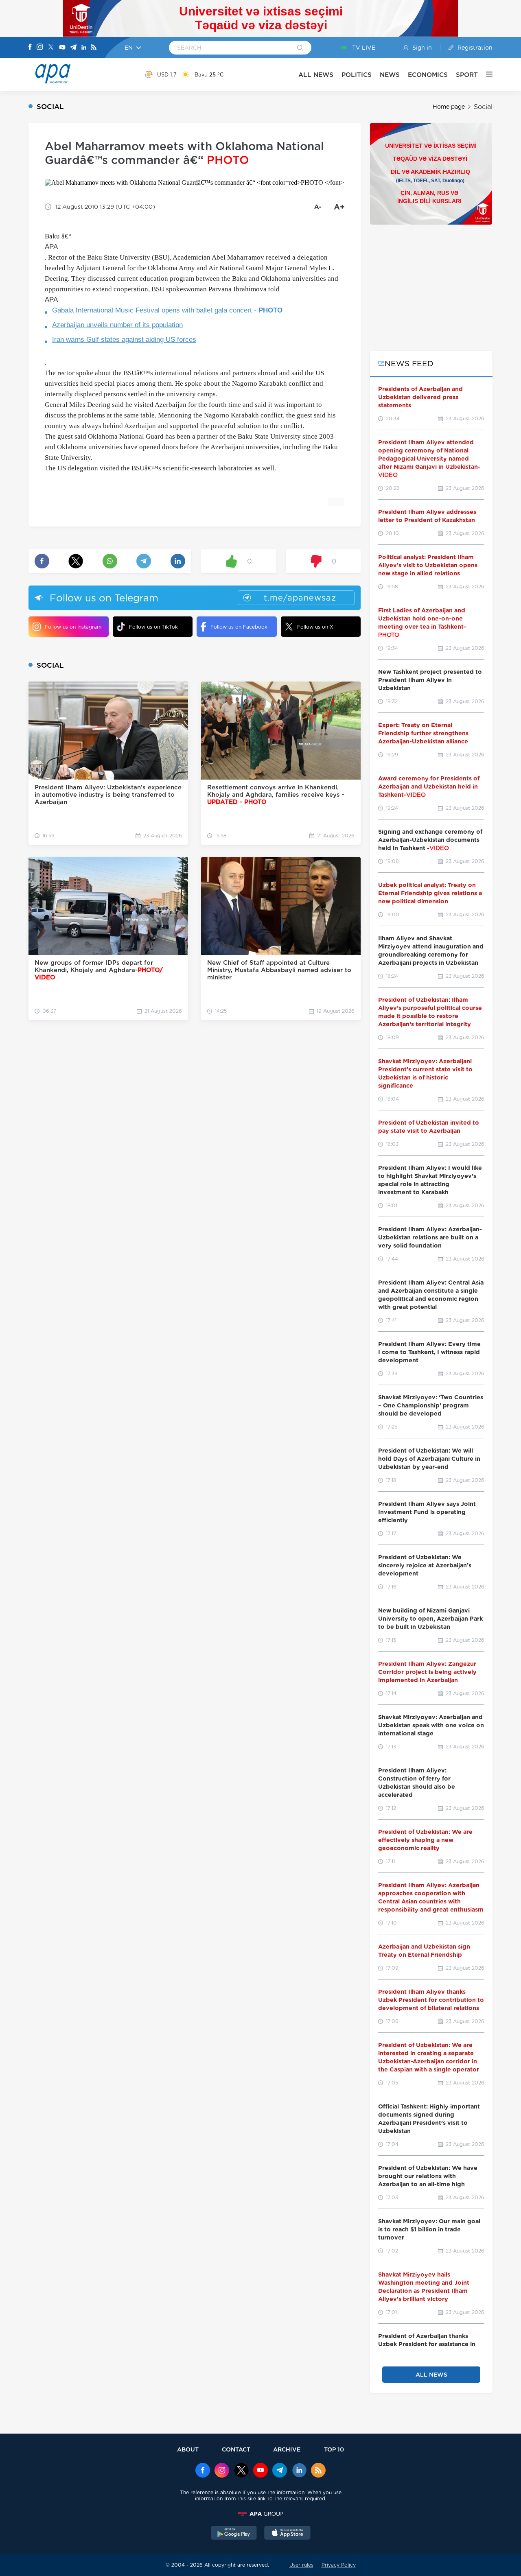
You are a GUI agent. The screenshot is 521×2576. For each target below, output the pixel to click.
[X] (51, 48)
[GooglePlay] (234, 2534)
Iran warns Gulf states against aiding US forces (124, 340)
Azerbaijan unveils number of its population (117, 325)
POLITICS (357, 75)
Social (483, 107)
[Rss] (94, 48)
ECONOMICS (428, 75)
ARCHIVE (287, 2449)
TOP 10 (334, 2449)
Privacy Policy (339, 2565)
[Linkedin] (84, 48)
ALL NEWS (316, 75)
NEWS (390, 75)
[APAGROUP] (260, 2514)
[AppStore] (287, 2534)
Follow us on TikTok (153, 627)
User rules (301, 2565)
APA (51, 247)
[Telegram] (73, 48)
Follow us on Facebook (239, 627)
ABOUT (188, 2449)
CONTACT (236, 2449)
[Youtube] (62, 48)
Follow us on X (315, 627)
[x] (241, 2471)
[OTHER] (485, 74)
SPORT (467, 75)
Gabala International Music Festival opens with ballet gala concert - (167, 310)
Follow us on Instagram (73, 627)
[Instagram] (40, 48)
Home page (449, 107)
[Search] (300, 48)
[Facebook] (30, 48)
